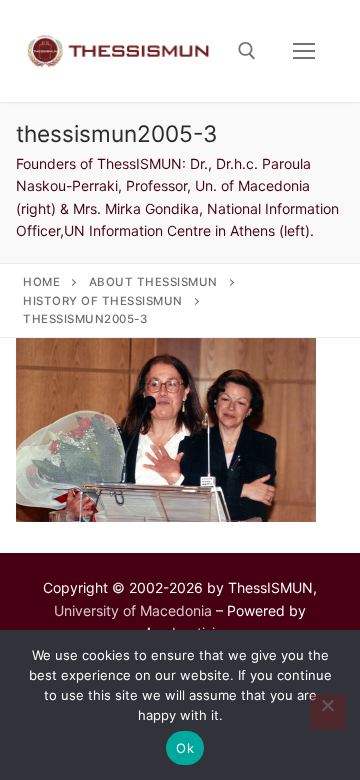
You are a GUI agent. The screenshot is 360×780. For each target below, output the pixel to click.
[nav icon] (304, 51)
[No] (328, 712)
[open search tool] (247, 51)
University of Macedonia (133, 610)
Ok (185, 748)
